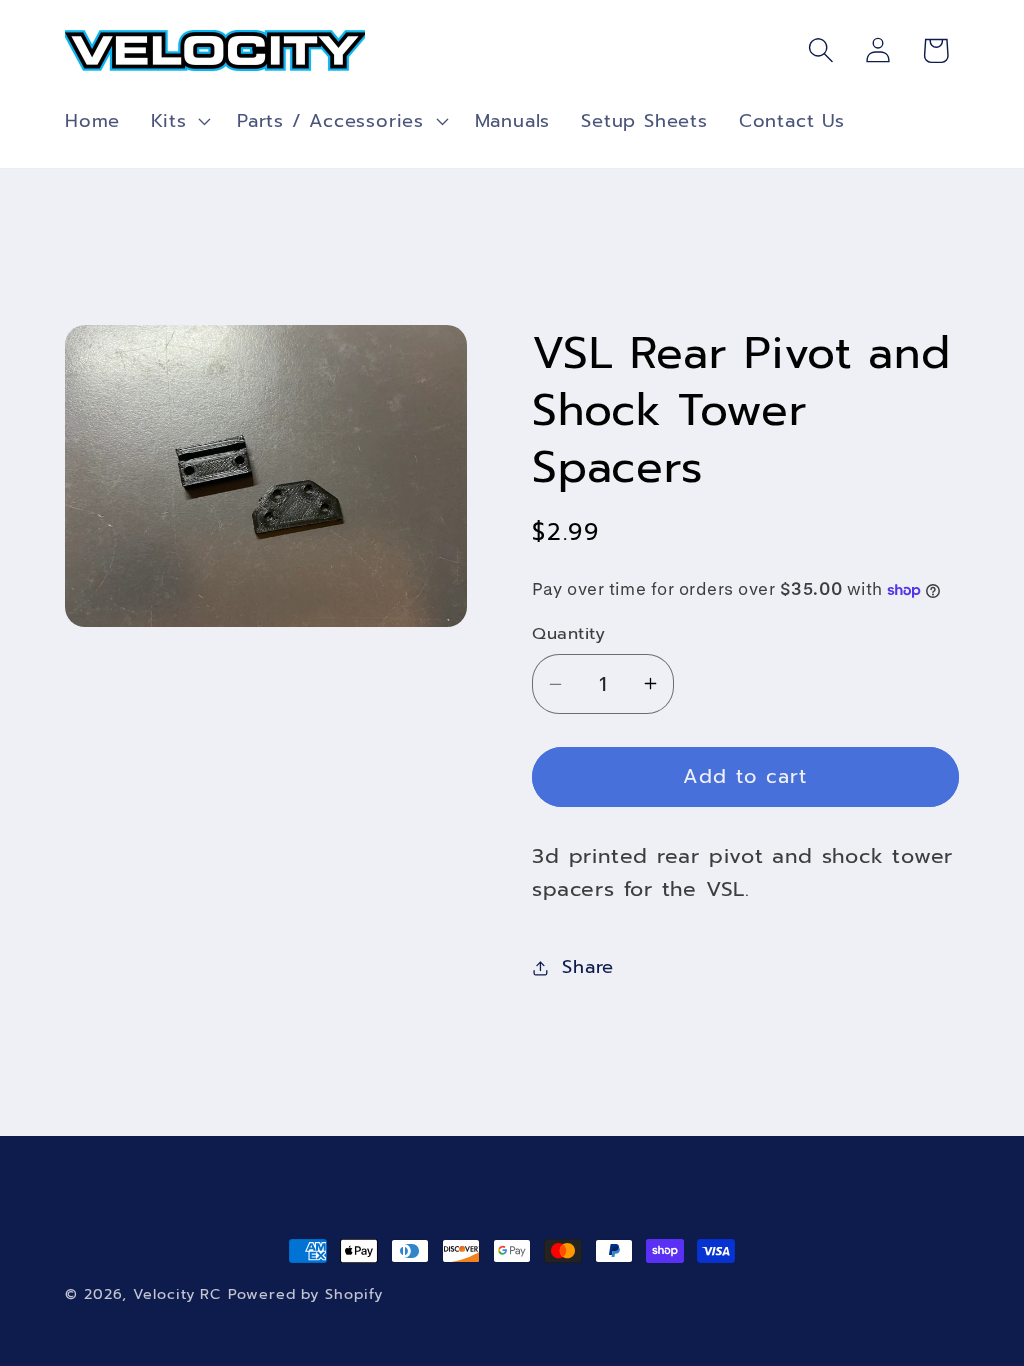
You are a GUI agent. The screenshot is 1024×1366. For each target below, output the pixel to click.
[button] (179, 121)
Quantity (568, 633)
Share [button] (588, 967)
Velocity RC (177, 1294)
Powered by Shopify (305, 1294)
